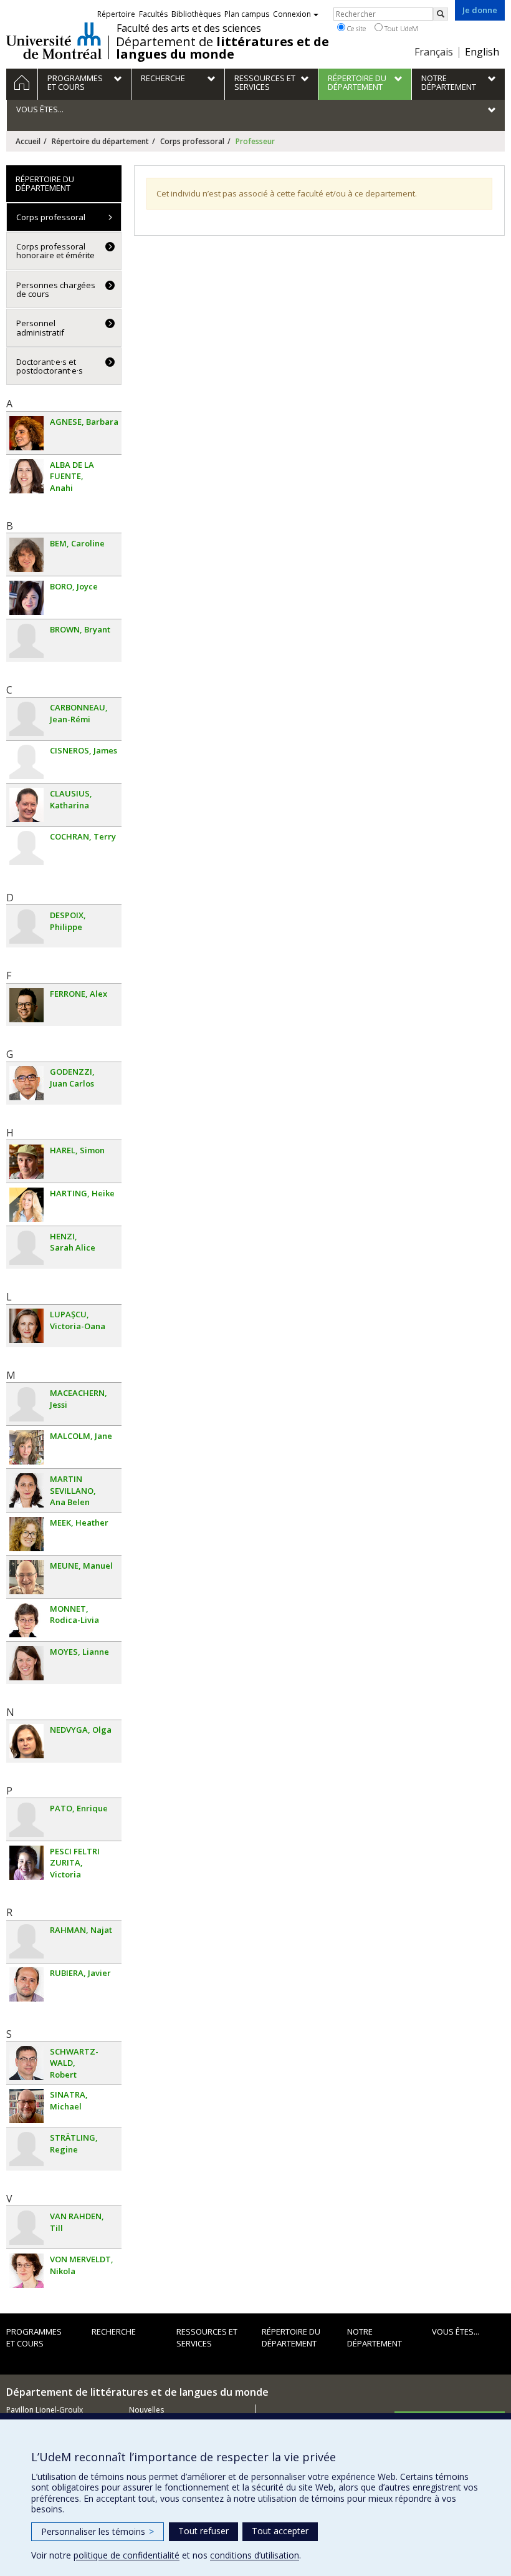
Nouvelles (146, 2410)
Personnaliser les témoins (98, 2531)
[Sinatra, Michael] (26, 2106)
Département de (222, 48)
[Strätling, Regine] (26, 2149)
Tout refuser (203, 2531)
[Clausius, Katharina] (26, 805)
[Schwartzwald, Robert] (26, 2063)
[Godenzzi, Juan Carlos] (26, 1083)
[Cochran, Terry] (26, 848)
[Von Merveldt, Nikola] (26, 2271)
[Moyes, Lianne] (26, 1663)
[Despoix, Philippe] (26, 927)
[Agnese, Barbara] (26, 433)
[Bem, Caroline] (26, 555)
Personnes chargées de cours (56, 289)
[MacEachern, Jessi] (26, 1404)
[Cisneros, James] (26, 762)
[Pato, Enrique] (26, 1820)
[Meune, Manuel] (26, 1577)
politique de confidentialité (127, 2555)
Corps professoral (192, 141)
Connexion (292, 14)
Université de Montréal (54, 41)
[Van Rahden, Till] (26, 2228)
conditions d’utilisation (255, 2555)
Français (434, 52)
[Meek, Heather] (26, 1534)
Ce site (356, 28)
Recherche (114, 2331)
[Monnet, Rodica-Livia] (26, 1620)
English (482, 52)
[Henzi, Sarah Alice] (26, 1248)
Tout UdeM (400, 28)
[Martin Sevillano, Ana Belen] (26, 1490)
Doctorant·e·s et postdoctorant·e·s (50, 366)
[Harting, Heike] (26, 1205)
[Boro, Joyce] (26, 598)
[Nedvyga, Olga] (26, 1741)
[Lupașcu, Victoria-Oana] (26, 1326)
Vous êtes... (456, 2331)
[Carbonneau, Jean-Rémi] (26, 719)
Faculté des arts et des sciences (189, 28)
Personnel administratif (40, 327)
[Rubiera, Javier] (26, 1984)
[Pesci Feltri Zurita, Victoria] (26, 1863)
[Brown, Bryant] (26, 641)
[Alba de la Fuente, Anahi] (26, 476)
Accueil (28, 141)
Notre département (375, 2337)
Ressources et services (207, 2337)
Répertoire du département (100, 141)
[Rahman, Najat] (26, 1941)
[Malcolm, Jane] (26, 1447)
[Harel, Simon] (26, 1162)
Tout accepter (280, 2531)
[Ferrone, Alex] (26, 1005)
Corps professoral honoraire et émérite (55, 251)
